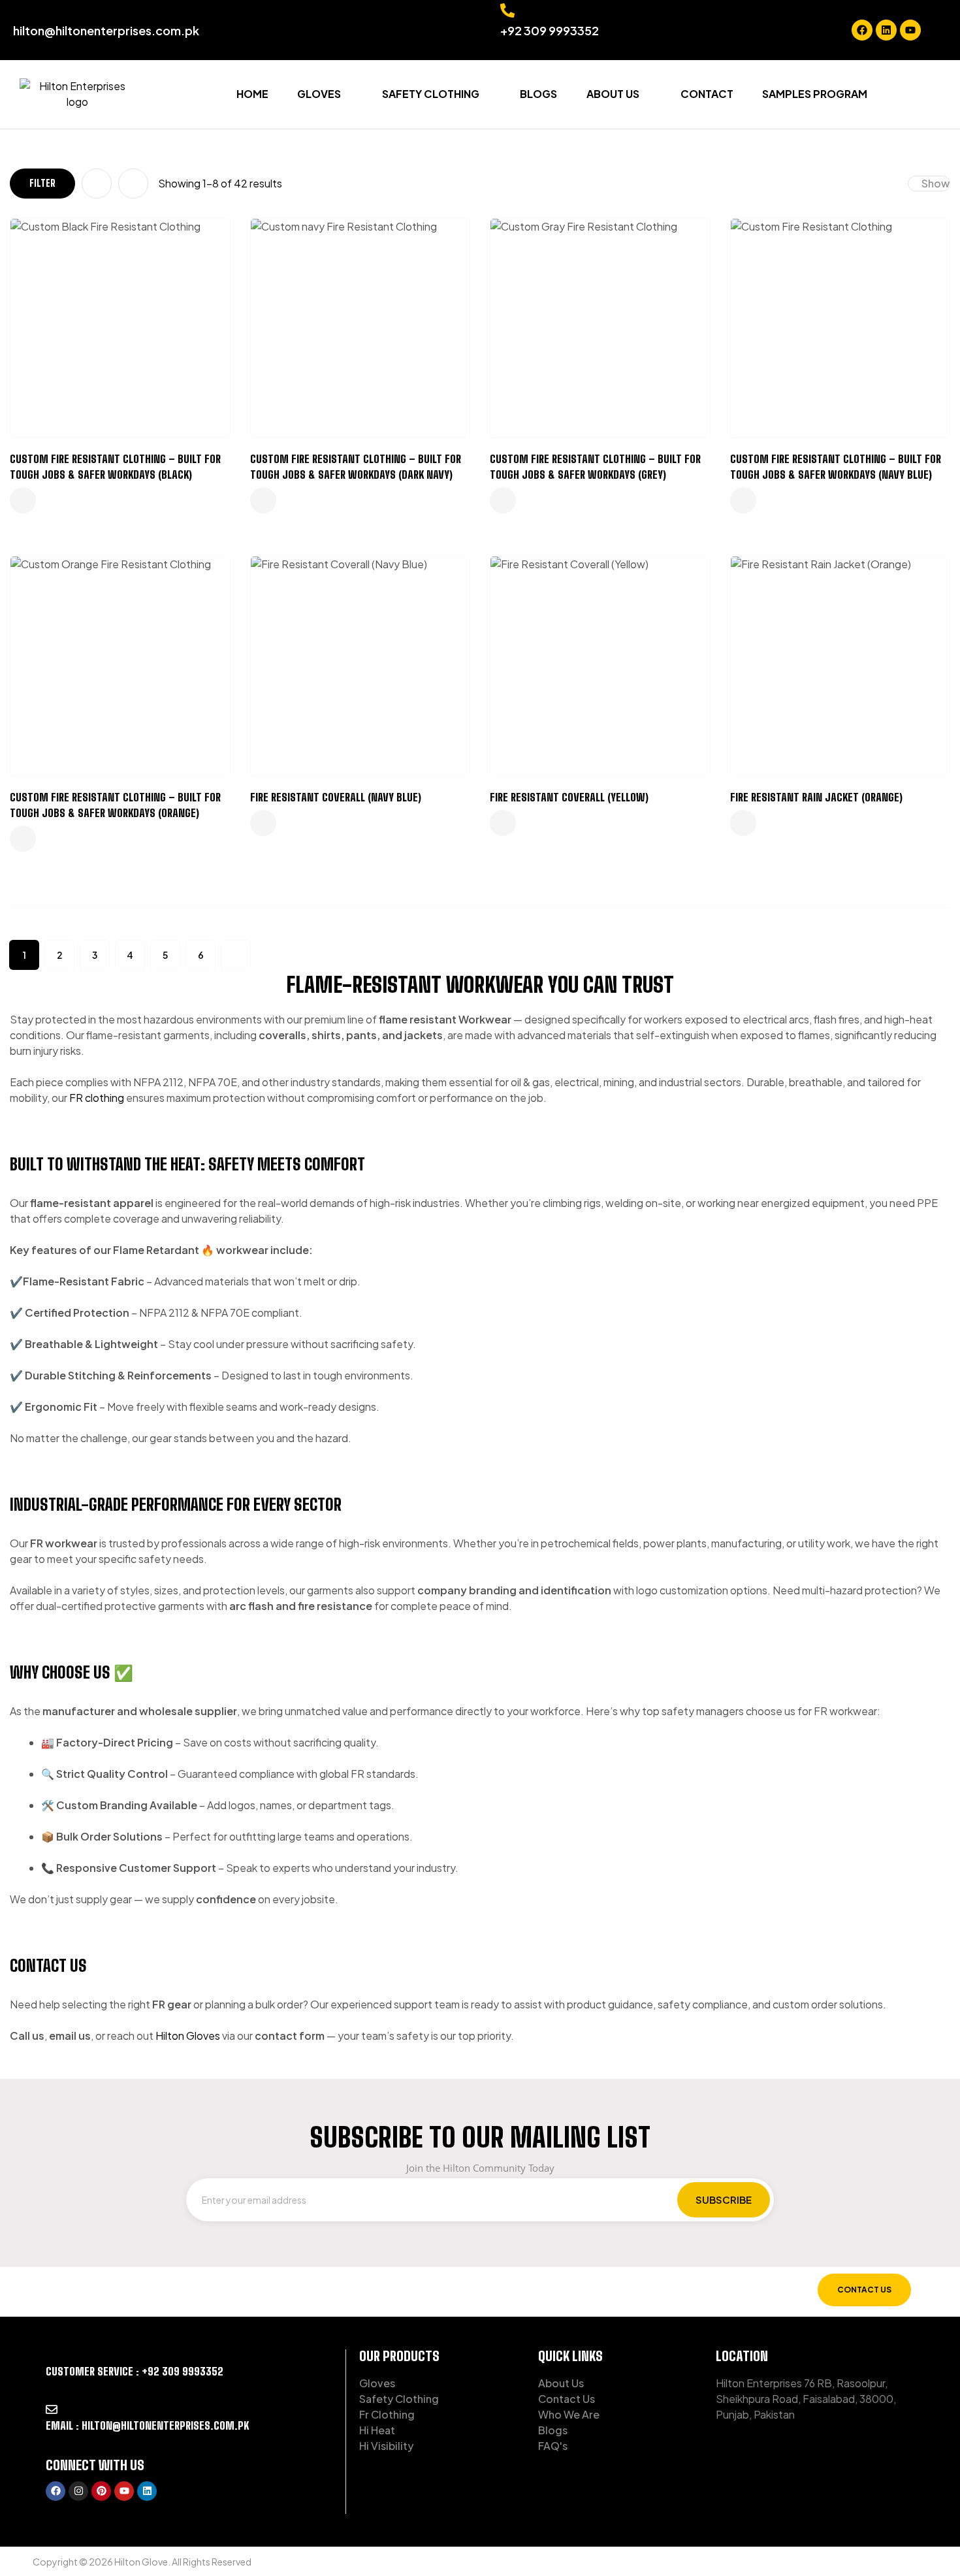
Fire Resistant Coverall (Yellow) (569, 797)
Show (936, 183)
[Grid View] (97, 184)
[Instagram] (78, 2491)
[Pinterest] (101, 2491)
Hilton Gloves (188, 2036)
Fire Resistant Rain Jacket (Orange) (816, 797)
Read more (23, 500)
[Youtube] (910, 30)
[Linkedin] (886, 30)
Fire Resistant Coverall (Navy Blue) (336, 797)
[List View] (133, 184)
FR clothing (97, 1098)
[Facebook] (862, 30)
